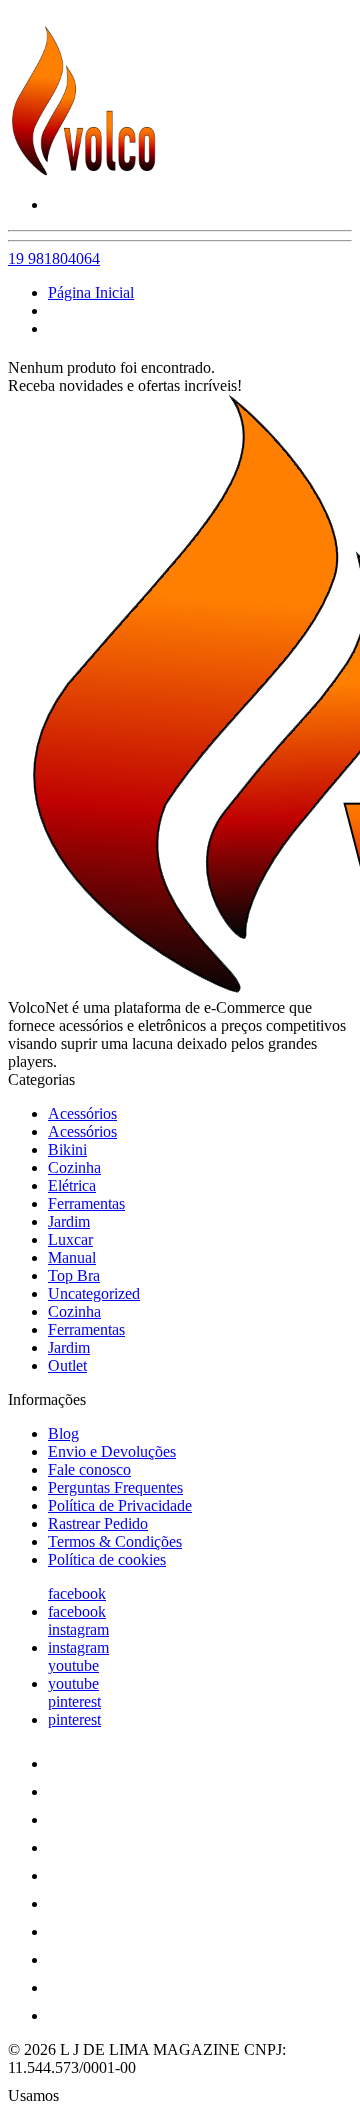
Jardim (69, 1221)
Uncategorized (94, 1293)
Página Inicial (91, 292)
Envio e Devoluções (112, 1451)
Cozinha (74, 1167)
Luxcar (70, 1239)
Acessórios (82, 1113)
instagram (78, 1629)
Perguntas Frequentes (115, 1487)
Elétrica (72, 1185)
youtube (73, 1665)
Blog (63, 1433)
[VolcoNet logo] (83, 170)
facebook (77, 1593)
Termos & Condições (115, 1541)
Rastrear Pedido (98, 1523)
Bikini (67, 1149)
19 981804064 (54, 258)
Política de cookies (107, 1559)
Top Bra (74, 1275)
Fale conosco (89, 1469)
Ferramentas (86, 1203)
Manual (72, 1257)
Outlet (67, 1365)
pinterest (74, 1701)
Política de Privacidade (120, 1505)
